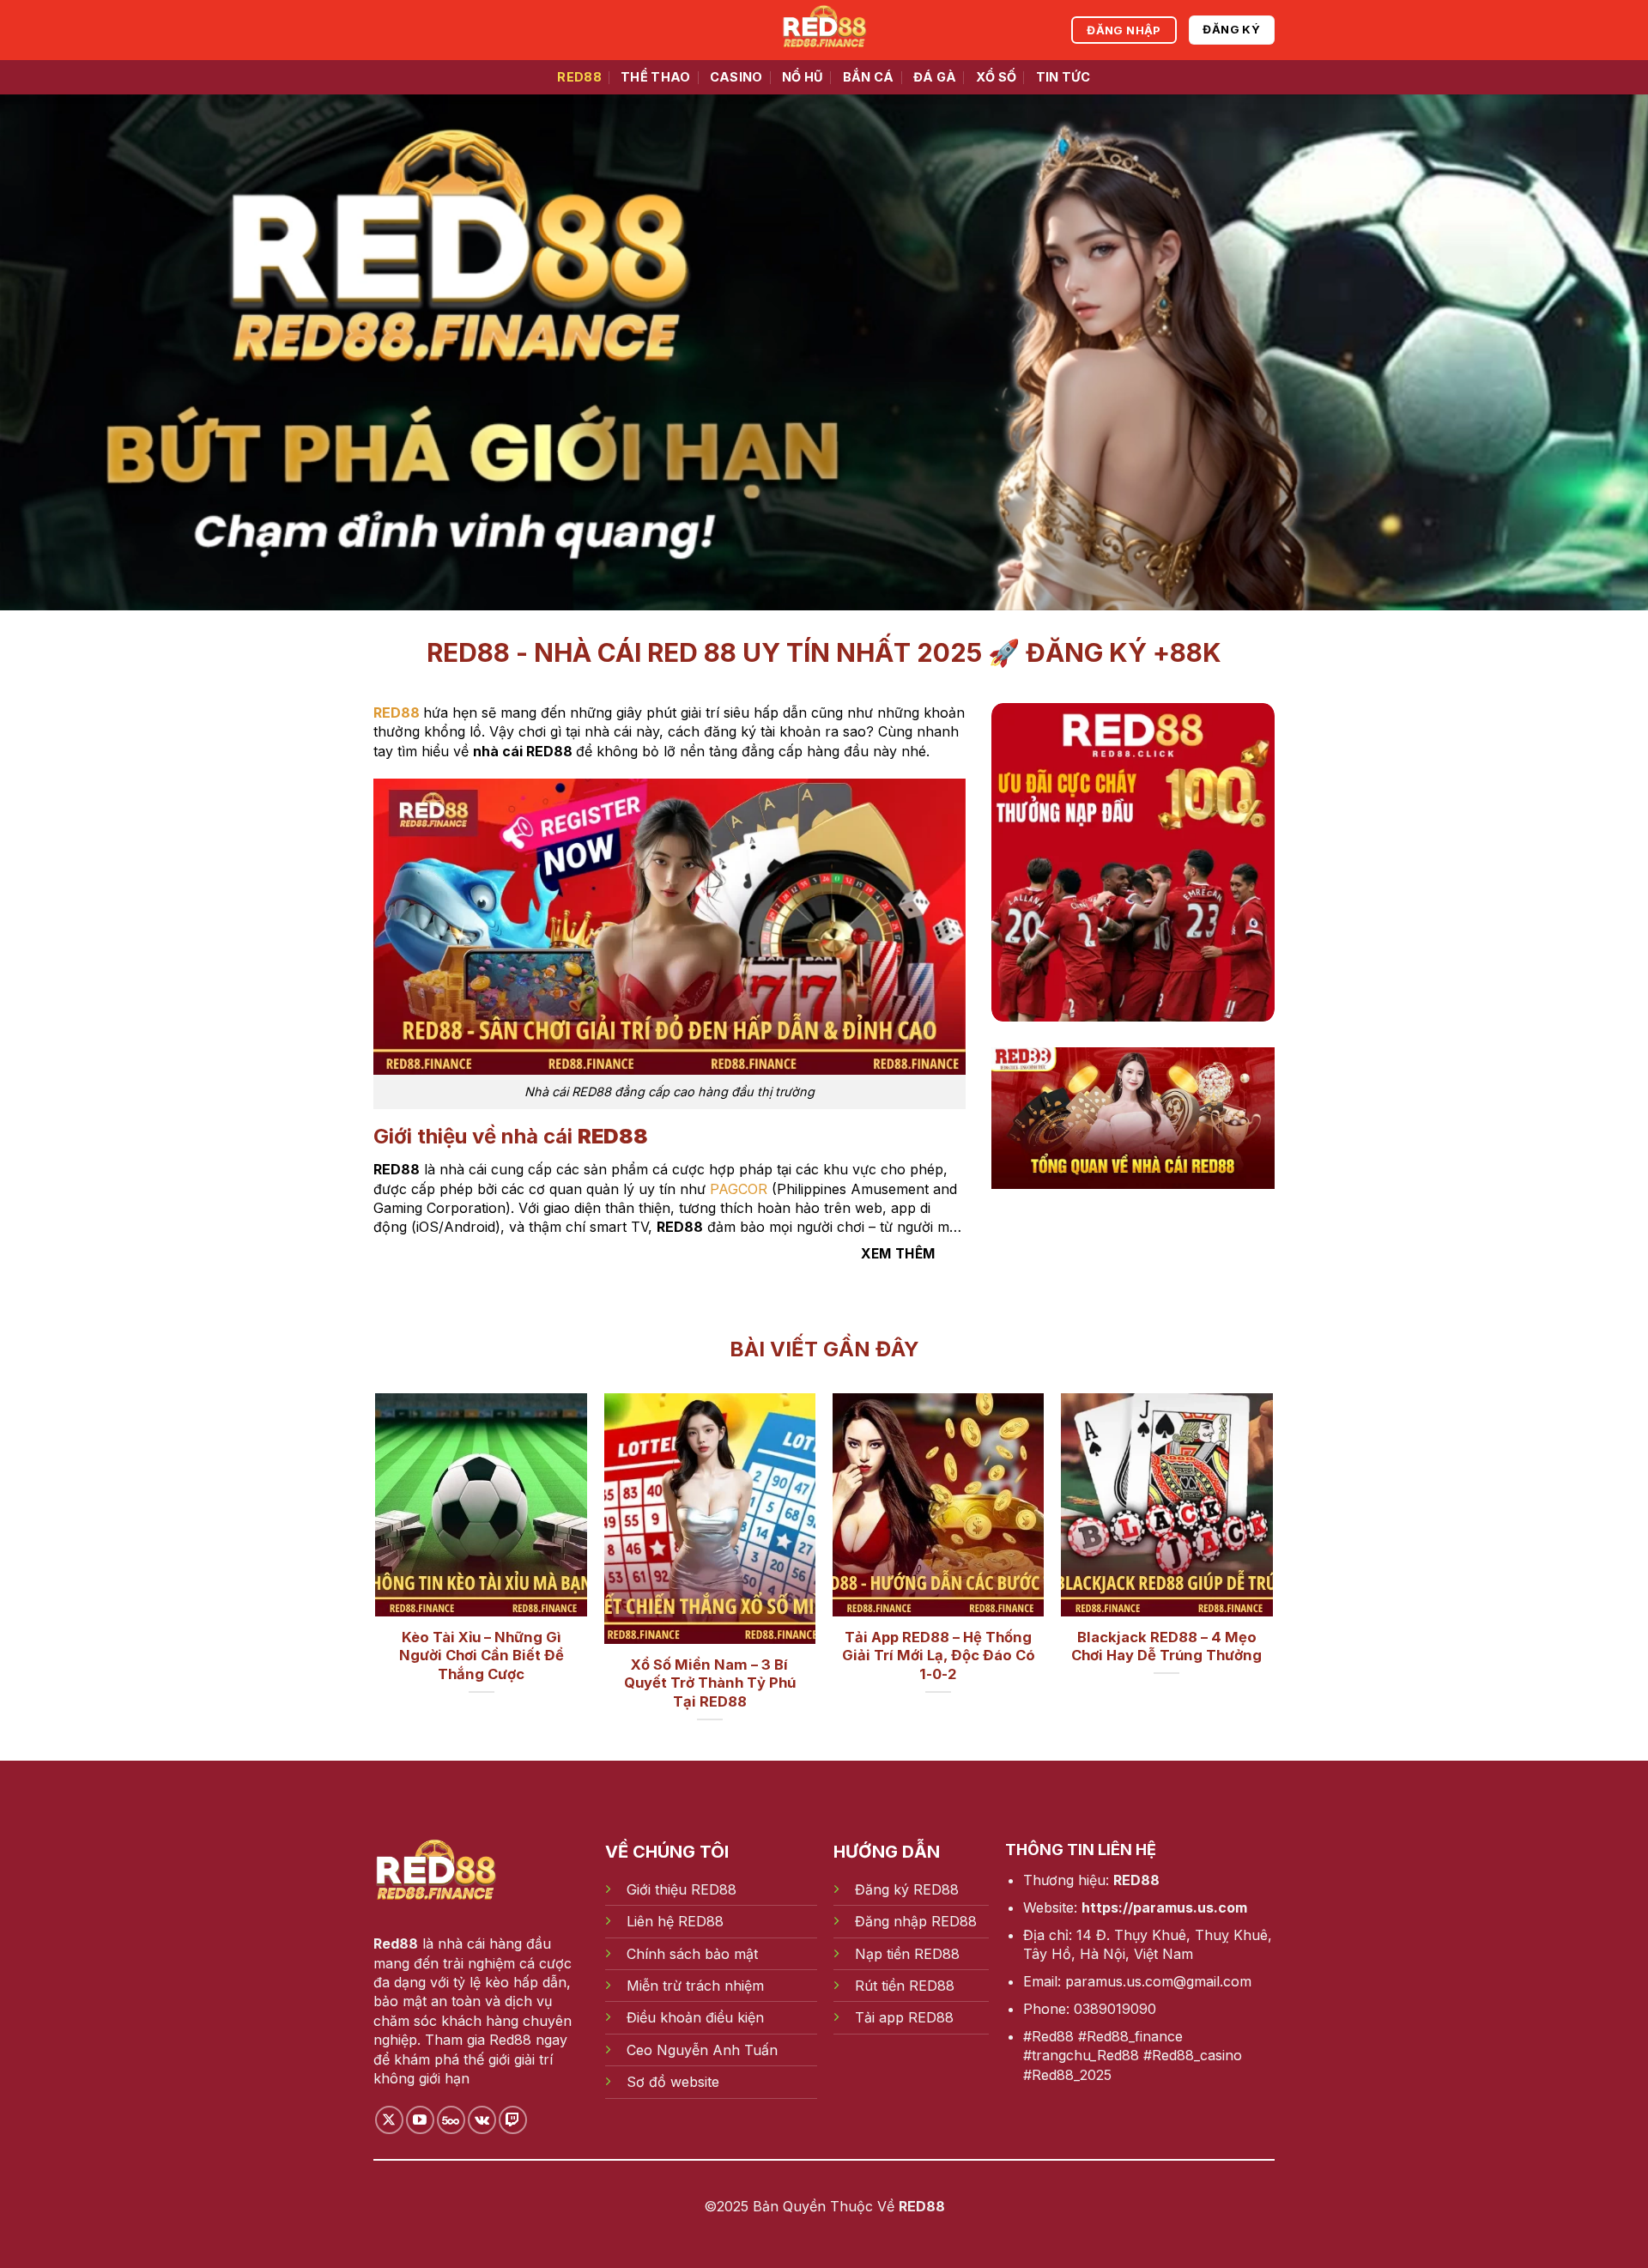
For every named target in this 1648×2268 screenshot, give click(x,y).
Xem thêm (898, 1254)
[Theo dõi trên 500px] (451, 2120)
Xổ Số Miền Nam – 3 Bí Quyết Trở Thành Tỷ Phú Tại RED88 (710, 1683)
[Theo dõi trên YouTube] (420, 2120)
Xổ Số (996, 77)
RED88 (579, 77)
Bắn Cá (869, 77)
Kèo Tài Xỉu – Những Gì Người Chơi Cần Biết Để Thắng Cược (482, 1656)
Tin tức (1063, 77)
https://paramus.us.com (1164, 1907)
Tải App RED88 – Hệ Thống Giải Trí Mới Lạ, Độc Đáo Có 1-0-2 (939, 1656)
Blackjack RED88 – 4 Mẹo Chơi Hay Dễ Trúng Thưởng (1166, 1646)
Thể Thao (655, 77)
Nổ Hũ (803, 77)
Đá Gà (935, 77)
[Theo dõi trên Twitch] (513, 2120)
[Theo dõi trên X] (389, 2120)
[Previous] (407, 1531)
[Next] (1241, 1531)
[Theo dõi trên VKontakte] (482, 2120)
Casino (736, 77)
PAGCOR (739, 1189)
